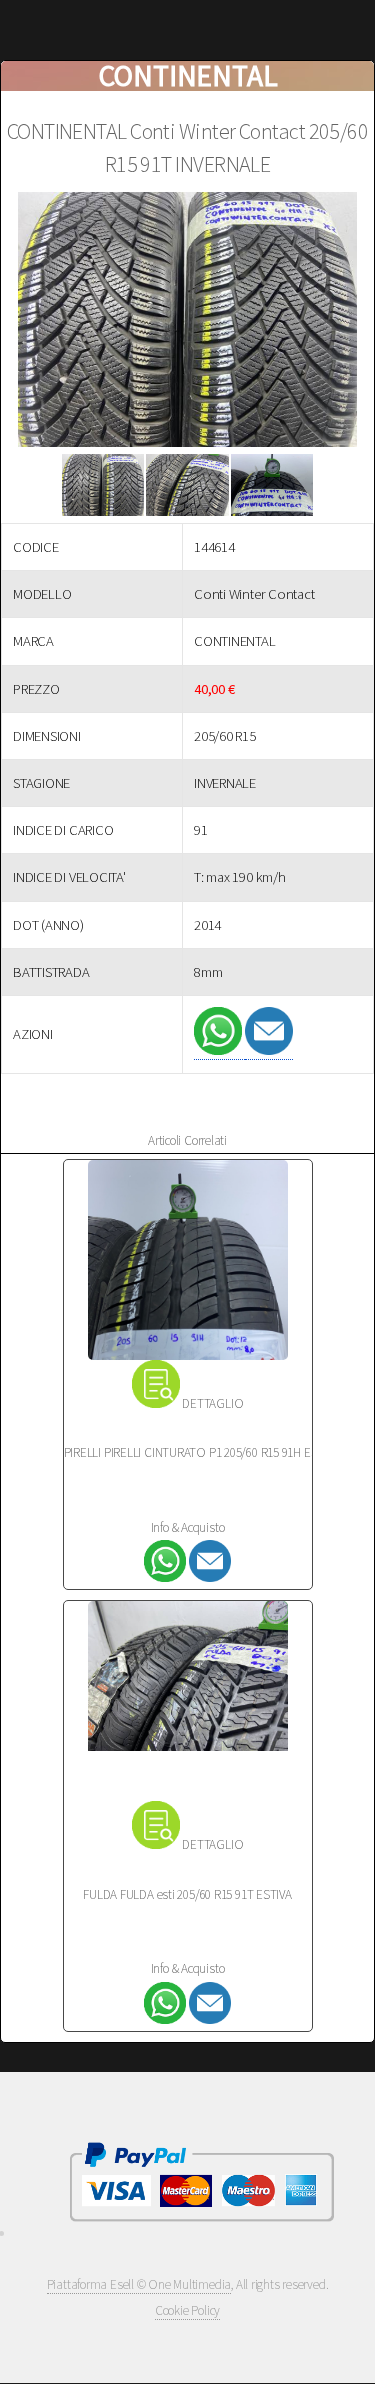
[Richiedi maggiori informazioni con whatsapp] (219, 1050)
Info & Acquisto (188, 1527)
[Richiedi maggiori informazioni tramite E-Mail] (269, 1050)
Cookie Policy (187, 2310)
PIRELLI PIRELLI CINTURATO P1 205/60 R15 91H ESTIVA (202, 1452)
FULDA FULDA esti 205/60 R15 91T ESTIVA (187, 1894)
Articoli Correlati (187, 1140)
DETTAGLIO (212, 1403)
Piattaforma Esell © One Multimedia (139, 2284)
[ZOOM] (187, 323)
